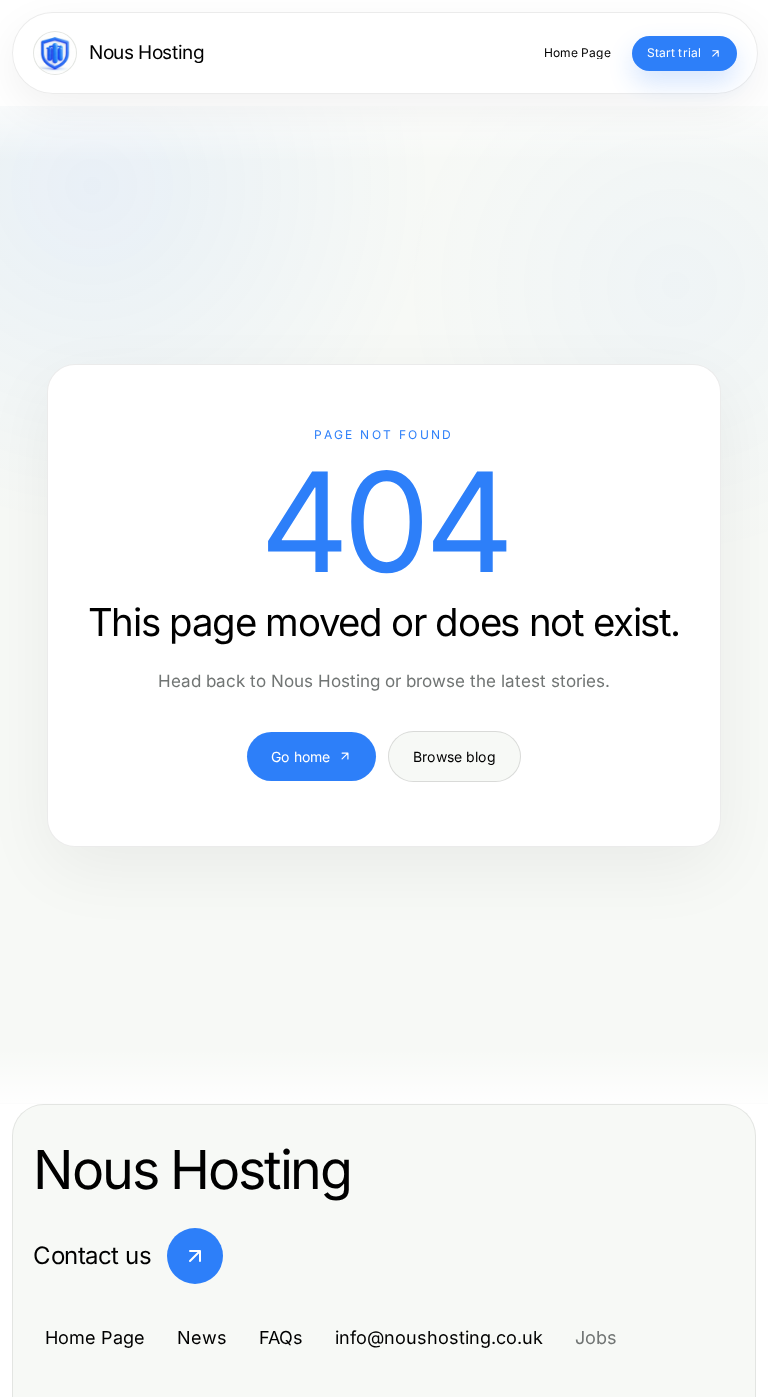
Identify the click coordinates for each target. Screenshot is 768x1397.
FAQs (281, 1337)
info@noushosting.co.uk (439, 1337)
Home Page (95, 1337)
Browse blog (454, 756)
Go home (300, 756)
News (202, 1337)
